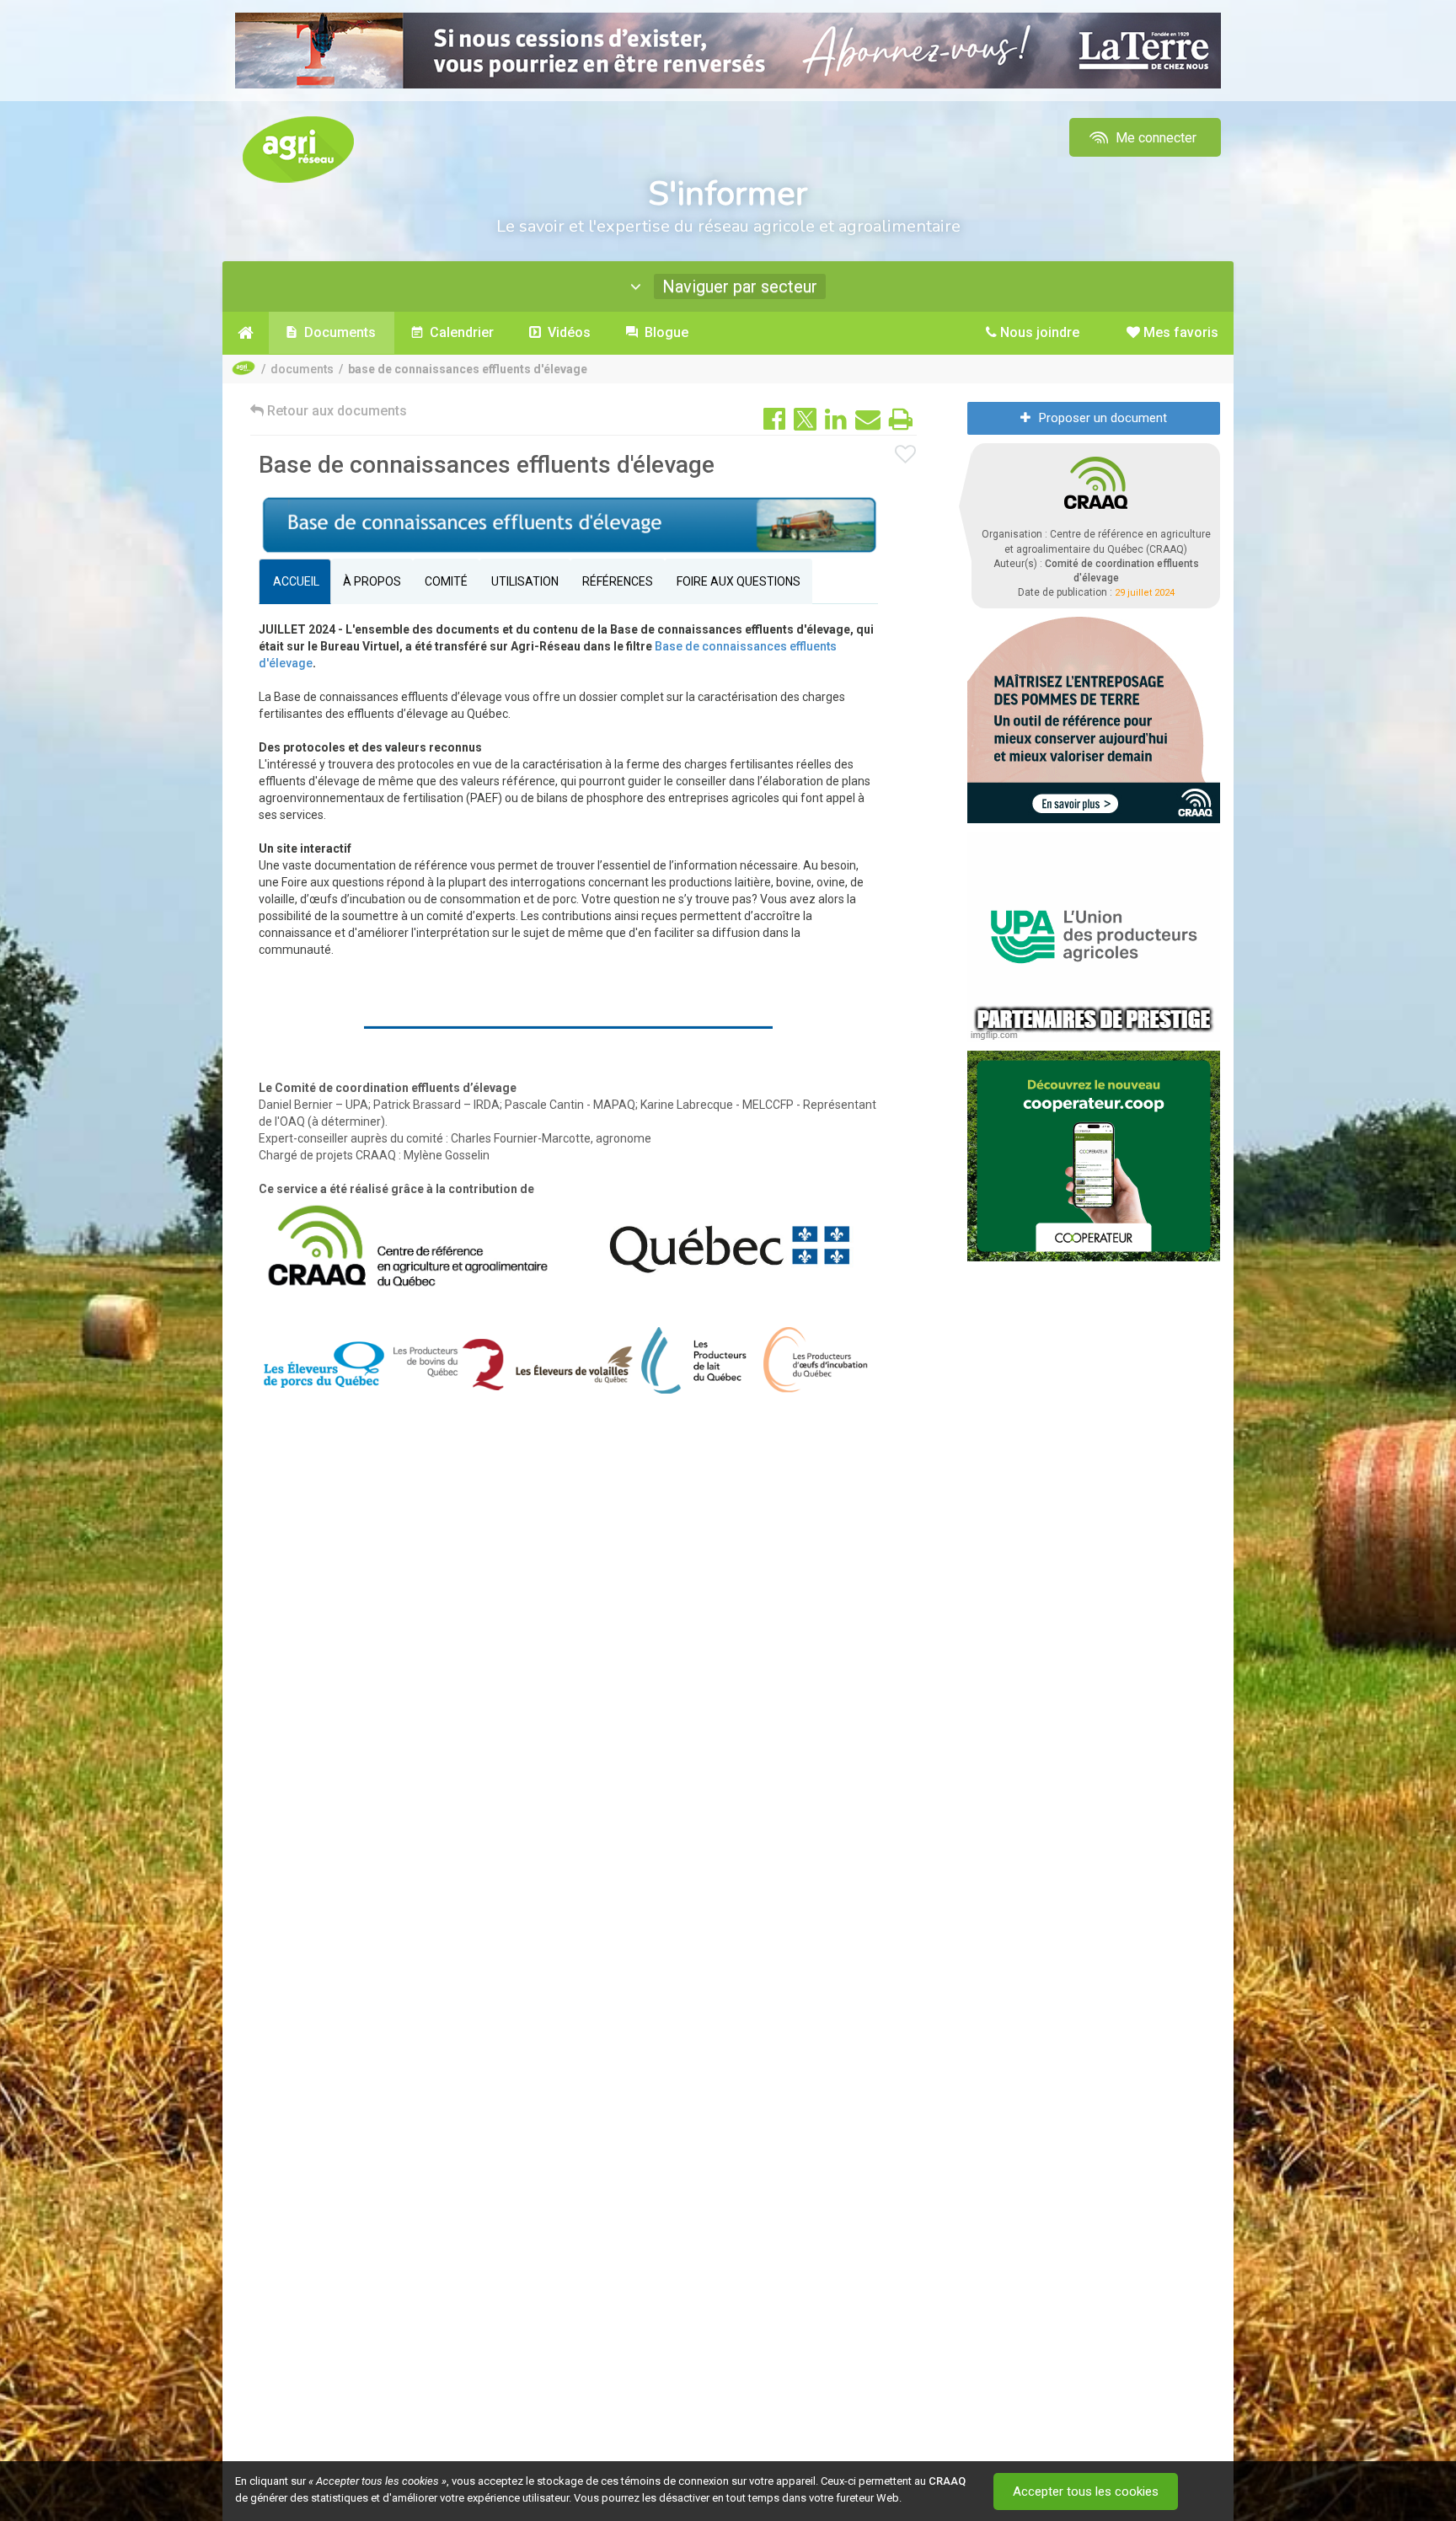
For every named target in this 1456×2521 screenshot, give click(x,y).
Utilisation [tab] (525, 581)
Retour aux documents (335, 411)
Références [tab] (618, 581)
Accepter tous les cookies (1086, 2492)
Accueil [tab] (295, 581)
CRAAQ (947, 2481)
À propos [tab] (372, 581)
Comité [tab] (446, 581)
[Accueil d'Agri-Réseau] (298, 149)
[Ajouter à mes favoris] (906, 455)
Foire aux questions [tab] (739, 581)
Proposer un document (1103, 418)
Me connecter (1154, 138)
